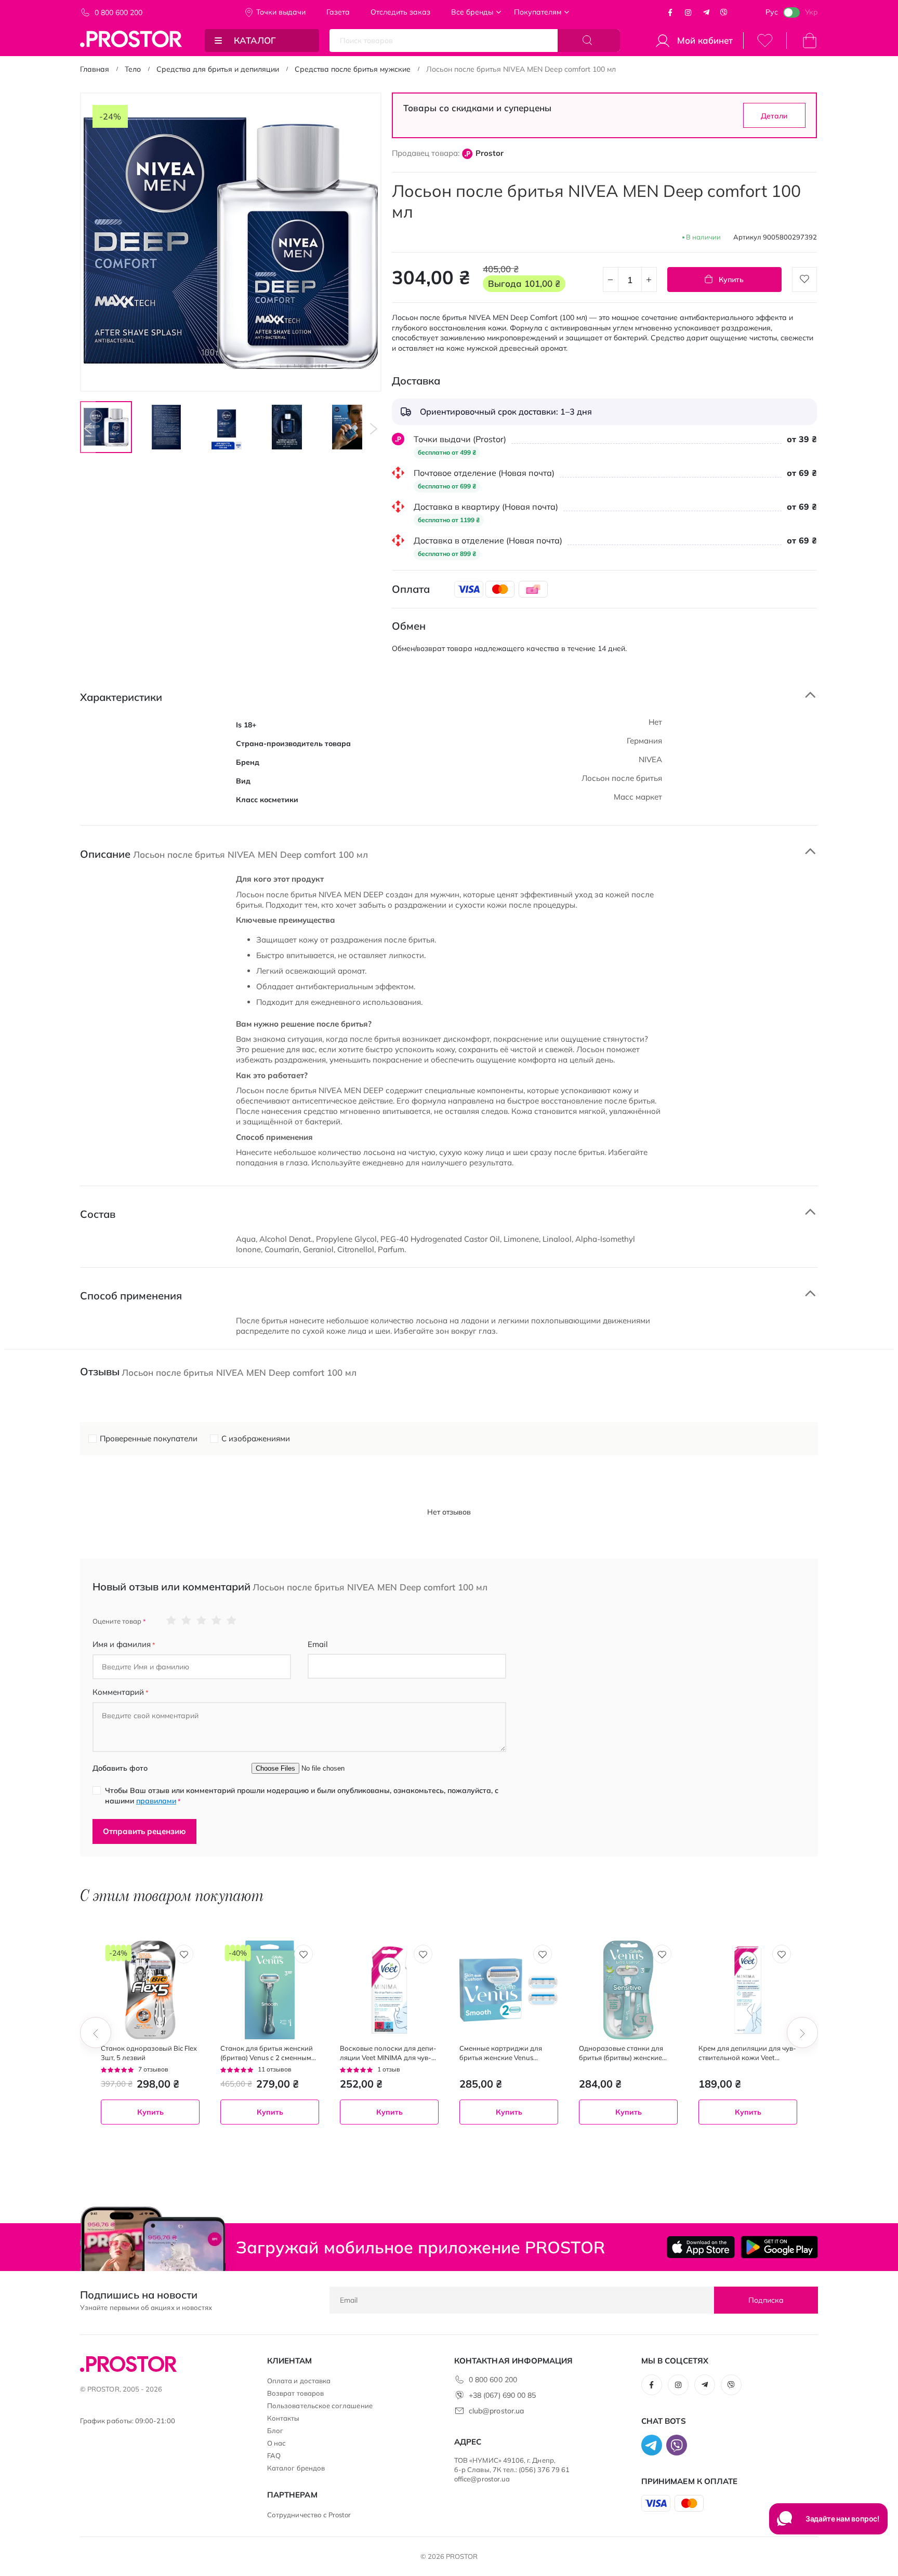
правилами (156, 1801)
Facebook (670, 12)
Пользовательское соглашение (320, 2406)
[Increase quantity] (649, 280)
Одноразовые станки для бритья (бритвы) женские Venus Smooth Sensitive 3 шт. (625, 2053)
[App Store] (701, 2247)
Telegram (706, 12)
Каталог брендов (296, 2468)
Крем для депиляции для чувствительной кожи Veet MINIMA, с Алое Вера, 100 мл (747, 2053)
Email (318, 1644)
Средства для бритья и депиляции (218, 69)
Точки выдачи (281, 12)
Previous (88, 429)
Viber (724, 12)
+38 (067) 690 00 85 (502, 2395)
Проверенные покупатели (149, 1438)
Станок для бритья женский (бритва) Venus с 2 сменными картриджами (268, 2053)
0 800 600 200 (118, 12)
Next (374, 429)
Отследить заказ (400, 12)
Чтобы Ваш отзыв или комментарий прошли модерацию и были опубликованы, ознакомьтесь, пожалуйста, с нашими (302, 1796)
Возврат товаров (295, 2393)
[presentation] (96, 2033)
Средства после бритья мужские (353, 69)
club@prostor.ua (496, 2411)
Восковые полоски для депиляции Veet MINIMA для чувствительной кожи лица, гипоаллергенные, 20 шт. (388, 2053)
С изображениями (256, 1438)
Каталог (255, 40)
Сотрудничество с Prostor (309, 2515)
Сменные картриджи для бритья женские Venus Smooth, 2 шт (501, 2053)
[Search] (589, 41)
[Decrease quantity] (611, 280)
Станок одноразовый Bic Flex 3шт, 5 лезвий (149, 2053)
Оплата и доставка (299, 2381)
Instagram (688, 12)
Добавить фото (120, 1768)
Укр (811, 12)
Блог (275, 2431)
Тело (133, 69)
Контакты (283, 2418)
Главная (95, 69)
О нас (276, 2443)
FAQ (274, 2455)
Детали (774, 116)
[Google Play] (779, 2247)
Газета (338, 12)
